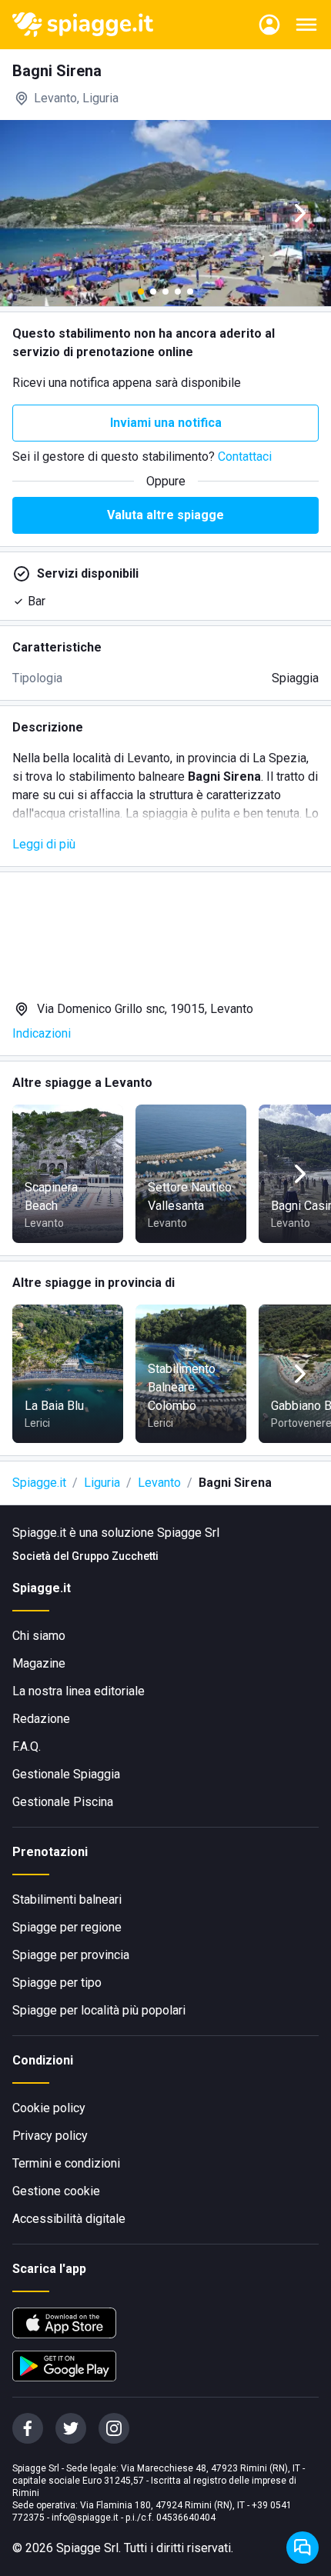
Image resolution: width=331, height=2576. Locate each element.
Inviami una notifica (166, 423)
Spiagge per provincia (71, 1955)
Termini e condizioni (66, 2163)
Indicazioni (42, 1033)
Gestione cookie (56, 2191)
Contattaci (245, 457)
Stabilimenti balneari (67, 1900)
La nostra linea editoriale (79, 1691)
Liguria (102, 1483)
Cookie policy (49, 2108)
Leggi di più (44, 844)
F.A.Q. (27, 1746)
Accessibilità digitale (69, 2219)
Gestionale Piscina (63, 1802)
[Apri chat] (303, 2548)
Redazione (41, 1719)
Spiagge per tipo (57, 1983)
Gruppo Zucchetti (115, 1556)
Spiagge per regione (67, 1927)
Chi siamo (39, 1636)
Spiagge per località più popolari (99, 2010)
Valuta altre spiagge (165, 515)
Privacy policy (50, 2136)
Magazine (39, 1663)
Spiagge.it (39, 1483)
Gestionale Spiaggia (66, 1774)
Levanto (159, 1483)
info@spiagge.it (85, 2518)
